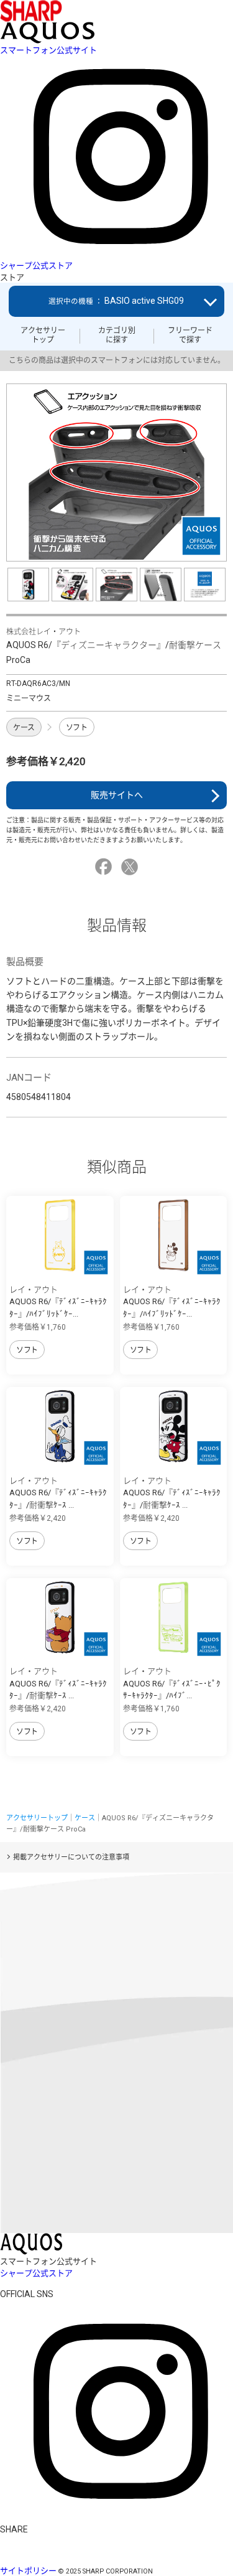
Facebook (105, 867)
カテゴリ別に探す (117, 335)
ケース (24, 728)
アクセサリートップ (43, 335)
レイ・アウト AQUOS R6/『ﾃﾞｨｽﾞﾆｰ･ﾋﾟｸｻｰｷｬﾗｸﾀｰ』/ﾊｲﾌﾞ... (172, 1683)
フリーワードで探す (190, 335)
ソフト (77, 728)
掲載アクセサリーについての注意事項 (71, 1857)
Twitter (131, 867)
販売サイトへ (117, 795)
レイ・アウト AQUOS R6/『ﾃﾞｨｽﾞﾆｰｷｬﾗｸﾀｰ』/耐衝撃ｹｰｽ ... (58, 1493)
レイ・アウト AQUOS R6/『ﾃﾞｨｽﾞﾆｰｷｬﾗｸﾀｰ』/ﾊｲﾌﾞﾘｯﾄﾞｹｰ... (58, 1302)
